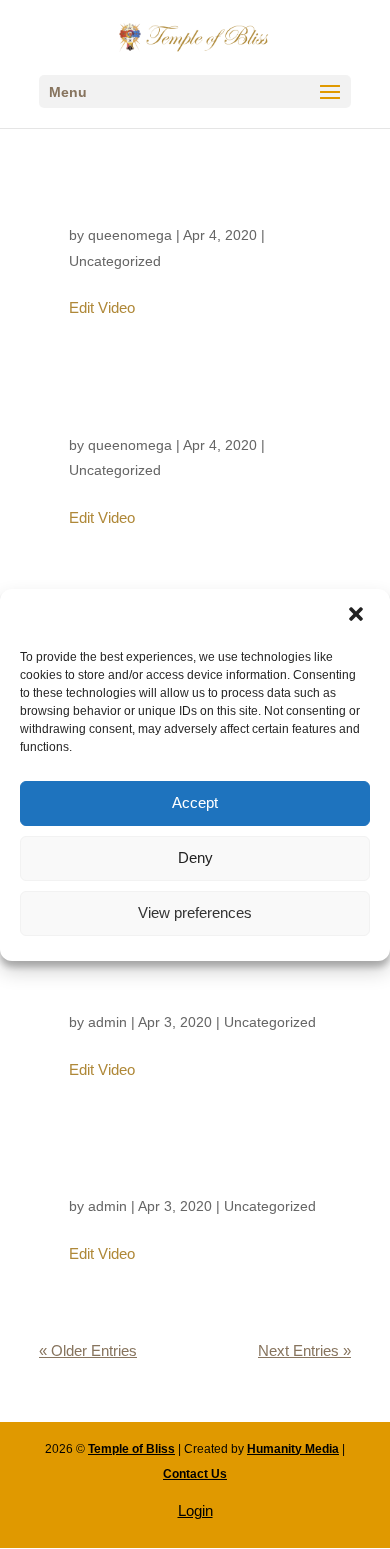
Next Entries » (304, 1350)
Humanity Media (293, 1449)
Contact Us (195, 1474)
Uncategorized (115, 261)
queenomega (130, 235)
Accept (195, 802)
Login (195, 1510)
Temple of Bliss (131, 1449)
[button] (358, 616)
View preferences (195, 912)
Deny (195, 857)
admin (107, 1022)
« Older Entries (88, 1350)
